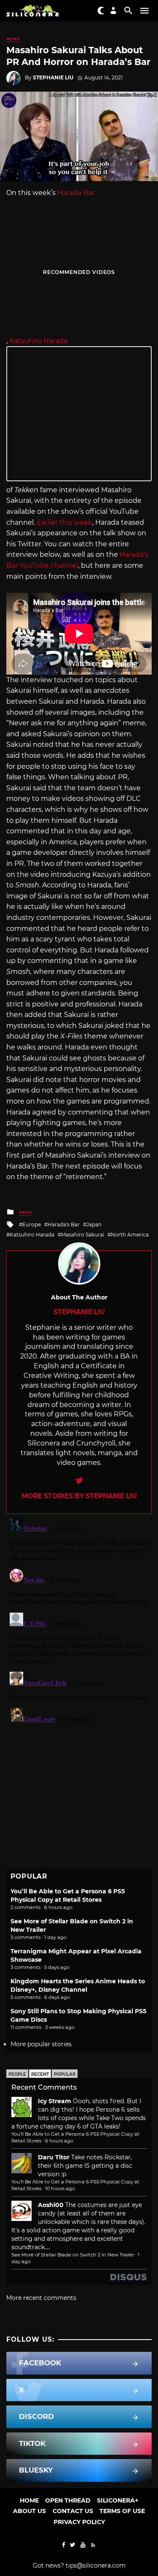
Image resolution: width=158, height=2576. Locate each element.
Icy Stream (55, 2101)
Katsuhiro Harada (38, 341)
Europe (32, 1224)
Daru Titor (54, 2157)
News (13, 39)
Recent (40, 2074)
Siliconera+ (118, 2500)
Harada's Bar (64, 1224)
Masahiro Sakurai (83, 1235)
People (17, 2074)
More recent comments (41, 2298)
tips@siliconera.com (96, 2565)
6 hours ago (59, 2141)
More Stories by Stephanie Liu (79, 1496)
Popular (65, 2074)
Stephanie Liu (53, 77)
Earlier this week (64, 522)
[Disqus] (79, 1619)
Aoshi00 (51, 2205)
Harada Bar (76, 193)
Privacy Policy (79, 2522)
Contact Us (73, 2511)
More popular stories (41, 2044)
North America (130, 1235)
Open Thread (68, 2500)
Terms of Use (122, 2511)
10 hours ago (60, 2188)
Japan (94, 1224)
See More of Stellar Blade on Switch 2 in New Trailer (73, 2255)
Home (29, 2500)
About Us (29, 2511)
